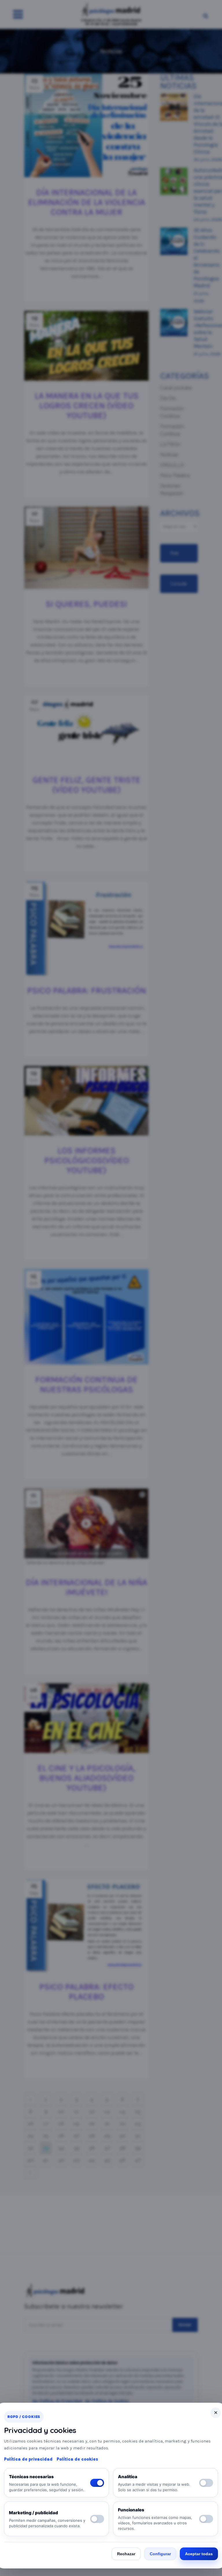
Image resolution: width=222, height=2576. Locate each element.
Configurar (160, 2554)
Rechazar (126, 2554)
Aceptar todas (199, 2554)
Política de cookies (77, 2459)
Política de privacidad (28, 2459)
